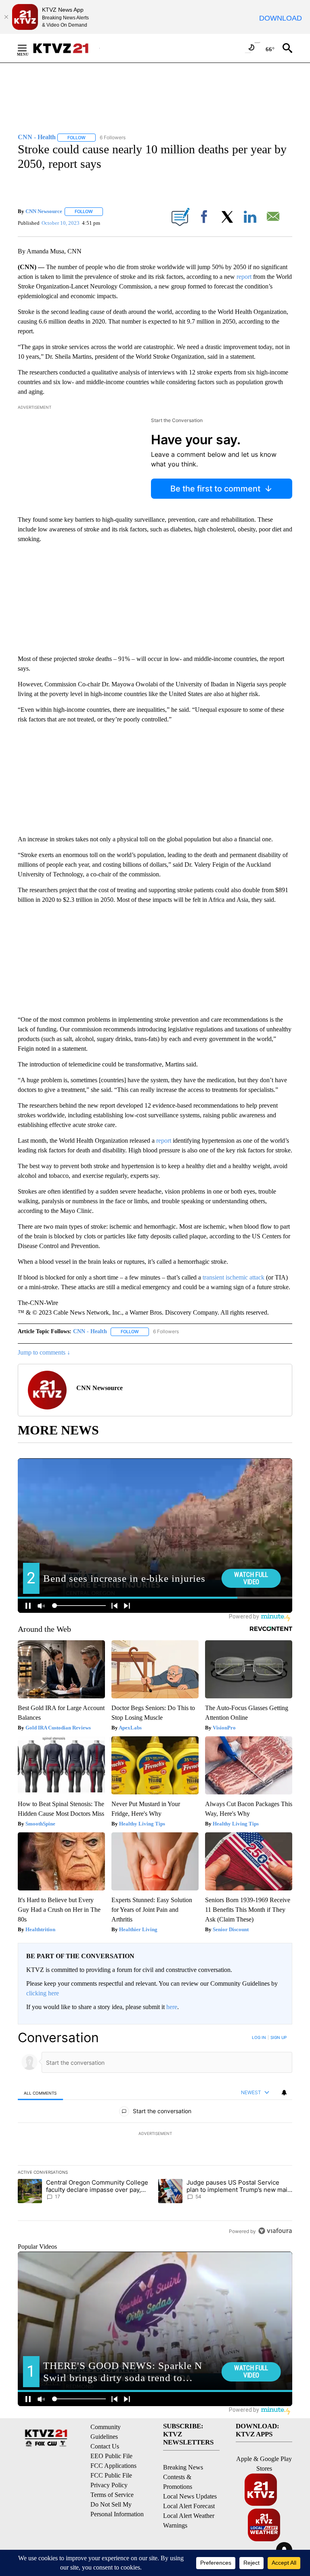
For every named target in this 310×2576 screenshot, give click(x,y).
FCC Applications (113, 2466)
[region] (155, 2134)
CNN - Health (90, 1331)
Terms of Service (112, 2495)
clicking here (43, 1993)
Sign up (279, 2037)
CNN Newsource (44, 211)
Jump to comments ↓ (44, 1352)
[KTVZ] (66, 48)
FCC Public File (111, 2475)
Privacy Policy (109, 2485)
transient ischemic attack (233, 1277)
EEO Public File (111, 2456)
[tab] (40, 2093)
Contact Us (105, 2446)
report (244, 277)
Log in (259, 2037)
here (172, 2007)
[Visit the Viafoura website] (275, 2231)
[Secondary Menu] (28, 48)
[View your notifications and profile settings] (284, 2093)
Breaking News (183, 2467)
